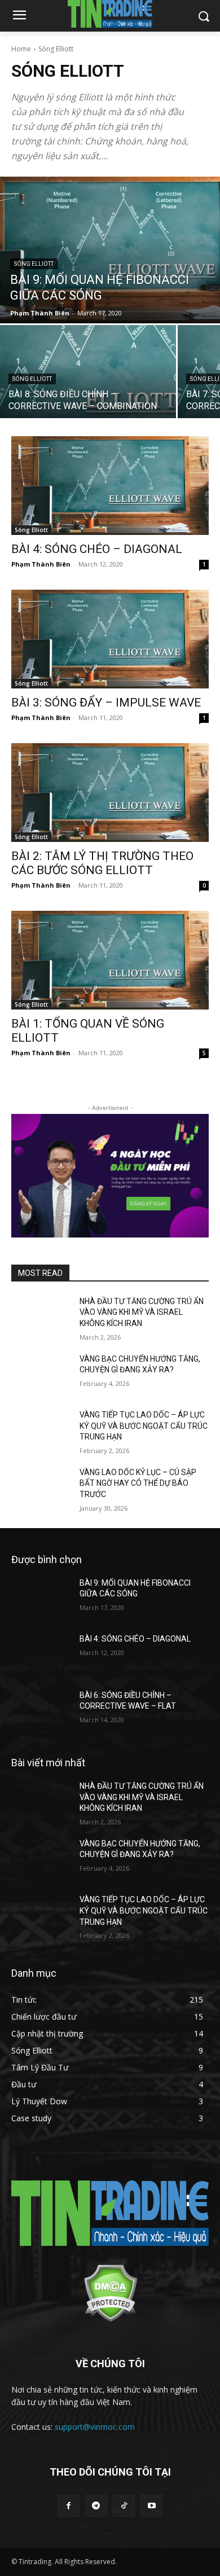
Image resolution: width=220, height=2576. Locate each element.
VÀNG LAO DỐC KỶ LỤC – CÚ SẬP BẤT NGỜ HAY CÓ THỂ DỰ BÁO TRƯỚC (138, 1483)
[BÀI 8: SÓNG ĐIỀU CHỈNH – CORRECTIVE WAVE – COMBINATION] (88, 372)
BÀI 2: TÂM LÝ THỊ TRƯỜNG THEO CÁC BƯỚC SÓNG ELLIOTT (102, 863)
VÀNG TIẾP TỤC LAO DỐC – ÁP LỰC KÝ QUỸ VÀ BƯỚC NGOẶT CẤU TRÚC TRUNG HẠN (144, 1426)
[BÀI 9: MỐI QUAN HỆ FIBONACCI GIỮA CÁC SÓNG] (110, 250)
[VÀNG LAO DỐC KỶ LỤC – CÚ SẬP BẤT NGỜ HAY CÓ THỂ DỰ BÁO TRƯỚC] (41, 1488)
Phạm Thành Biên (41, 564)
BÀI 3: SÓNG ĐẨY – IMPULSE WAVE (106, 703)
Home (21, 49)
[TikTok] (124, 2506)
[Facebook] (69, 2506)
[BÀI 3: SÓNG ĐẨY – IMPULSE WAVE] (110, 639)
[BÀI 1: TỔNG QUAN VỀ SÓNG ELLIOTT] (110, 960)
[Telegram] (96, 2506)
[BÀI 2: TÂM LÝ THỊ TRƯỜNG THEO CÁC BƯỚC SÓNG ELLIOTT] (110, 793)
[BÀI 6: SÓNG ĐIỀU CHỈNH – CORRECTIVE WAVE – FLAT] (41, 1711)
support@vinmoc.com (95, 2427)
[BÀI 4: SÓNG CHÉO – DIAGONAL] (110, 486)
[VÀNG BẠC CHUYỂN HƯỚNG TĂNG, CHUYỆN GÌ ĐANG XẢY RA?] (41, 1375)
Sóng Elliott (34, 264)
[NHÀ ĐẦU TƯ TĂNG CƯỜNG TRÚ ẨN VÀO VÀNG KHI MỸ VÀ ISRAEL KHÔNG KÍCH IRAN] (41, 1317)
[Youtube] (151, 2506)
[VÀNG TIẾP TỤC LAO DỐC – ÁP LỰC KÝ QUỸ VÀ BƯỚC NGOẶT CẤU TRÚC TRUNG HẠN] (41, 1430)
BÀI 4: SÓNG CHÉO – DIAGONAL (97, 549)
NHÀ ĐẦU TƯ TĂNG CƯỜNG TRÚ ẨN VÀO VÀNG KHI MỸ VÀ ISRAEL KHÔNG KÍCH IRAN (142, 1312)
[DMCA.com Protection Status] (110, 2319)
